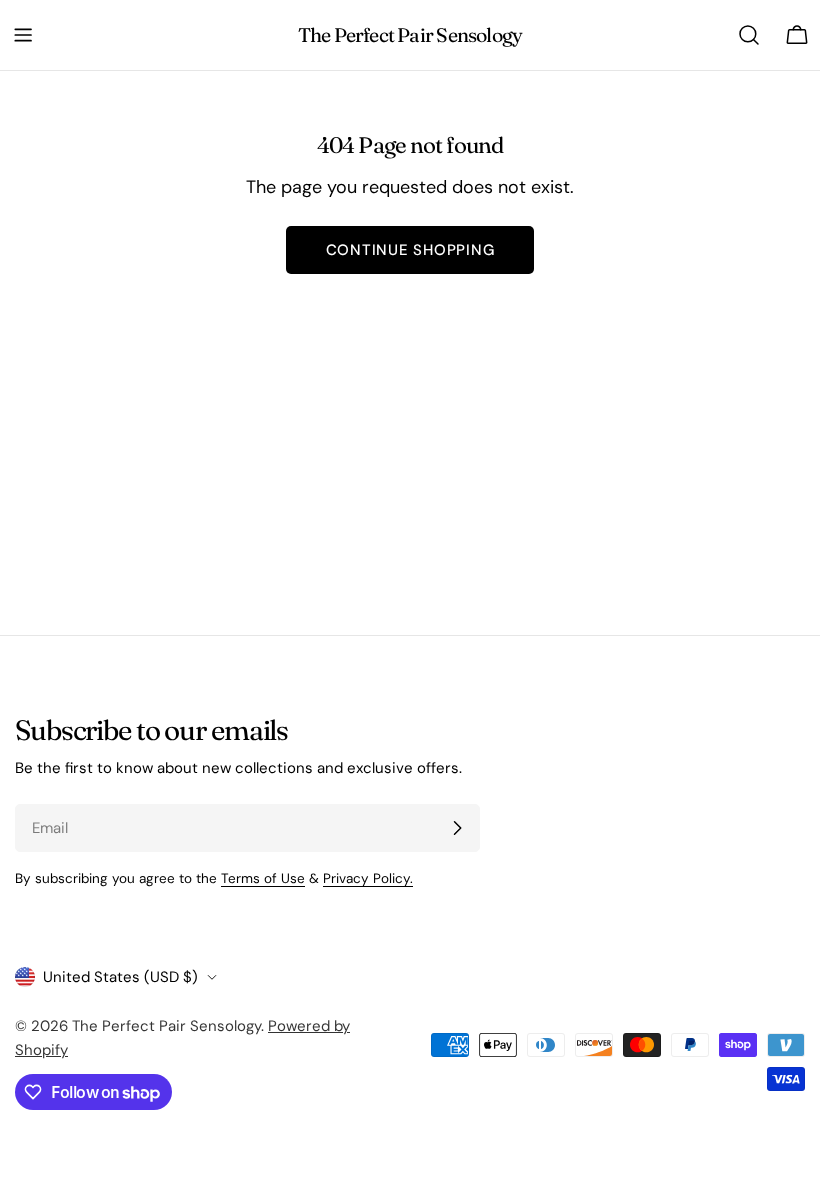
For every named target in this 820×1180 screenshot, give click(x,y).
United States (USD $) (120, 977)
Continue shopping (410, 250)
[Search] (749, 35)
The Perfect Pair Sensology (410, 35)
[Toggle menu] (23, 35)
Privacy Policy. (368, 878)
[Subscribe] (457, 828)
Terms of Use (263, 878)
